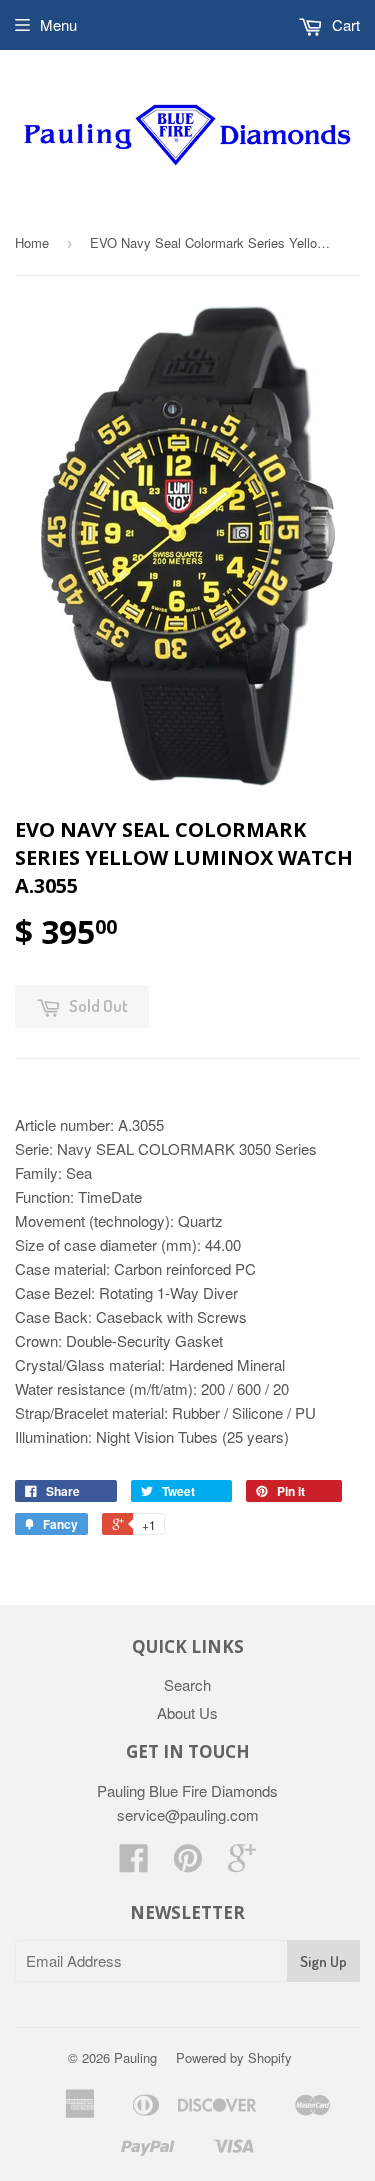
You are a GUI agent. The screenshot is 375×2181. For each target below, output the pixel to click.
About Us (187, 1712)
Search (187, 1684)
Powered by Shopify (234, 2057)
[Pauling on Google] (242, 1863)
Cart (344, 24)
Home (32, 242)
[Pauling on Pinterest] (188, 1863)
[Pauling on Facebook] (134, 1863)
